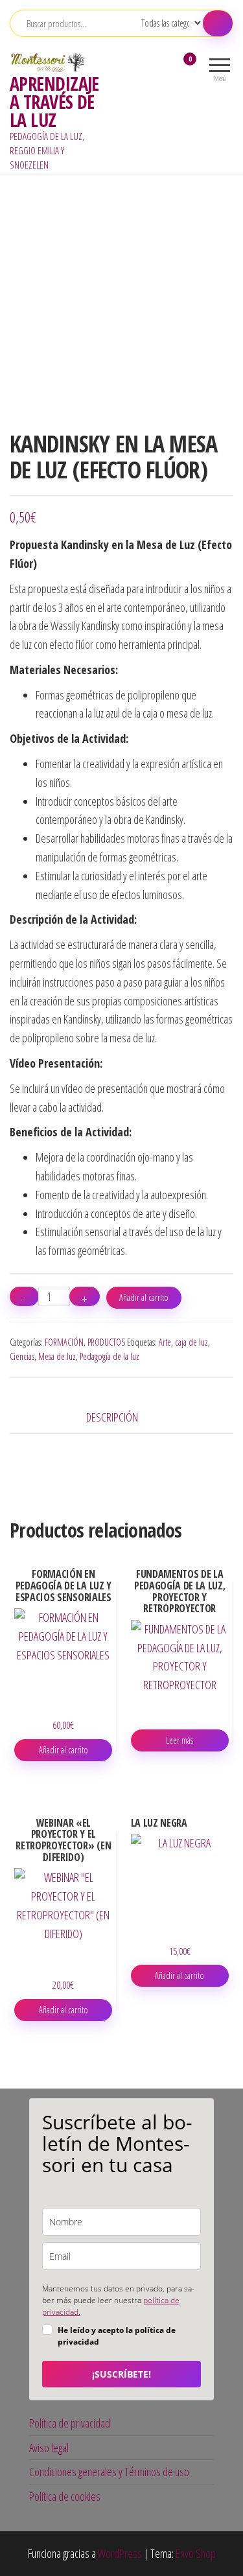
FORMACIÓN (64, 1342)
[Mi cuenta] (167, 67)
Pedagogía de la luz (110, 1356)
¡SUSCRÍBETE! (121, 2374)
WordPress (120, 2553)
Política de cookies (65, 2496)
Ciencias (22, 1356)
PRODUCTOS (106, 1342)
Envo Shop (196, 2553)
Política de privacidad (70, 2423)
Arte (165, 1342)
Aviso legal (49, 2448)
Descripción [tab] (112, 1417)
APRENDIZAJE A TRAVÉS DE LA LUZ (54, 102)
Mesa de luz (57, 1356)
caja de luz (191, 1342)
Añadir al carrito (144, 1297)
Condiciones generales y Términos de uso (109, 2472)
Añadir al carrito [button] (64, 1750)
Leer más (179, 1740)
